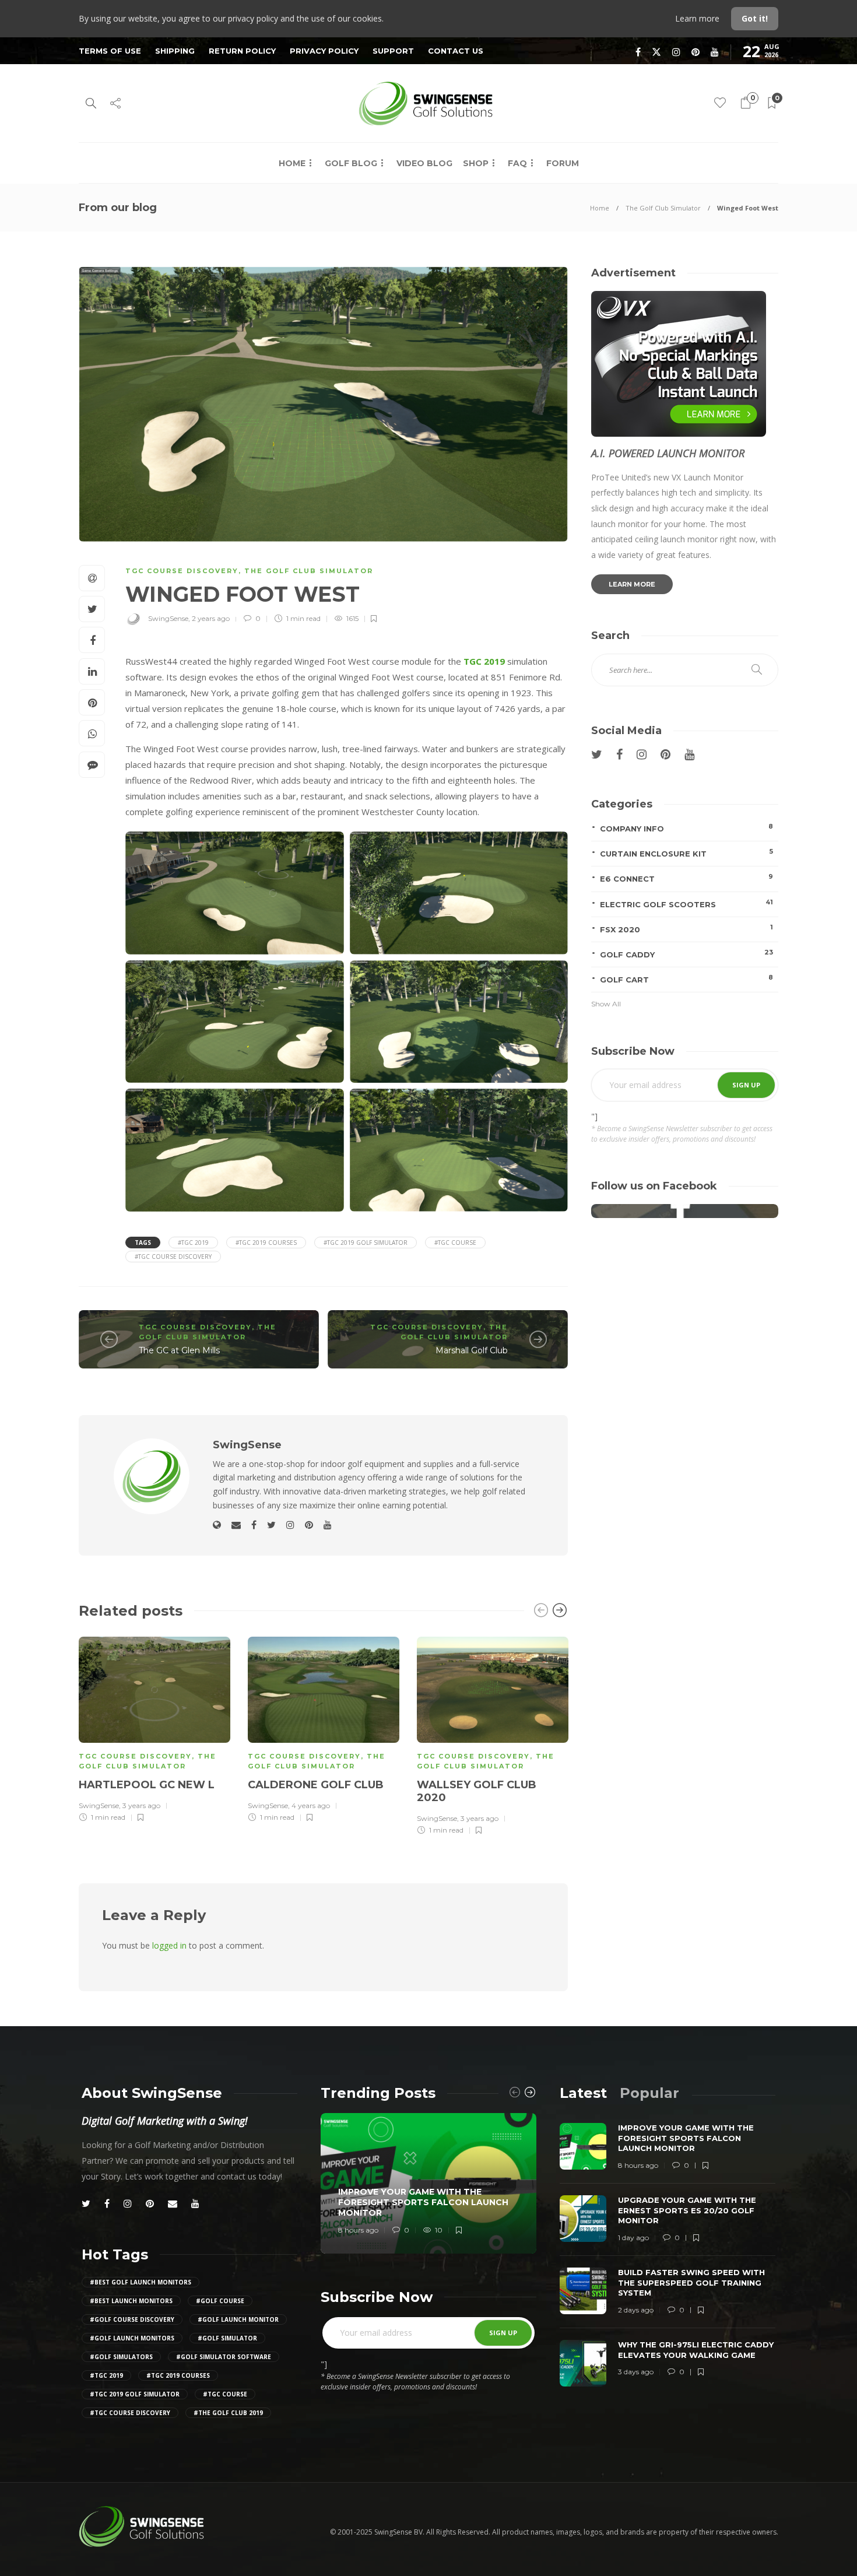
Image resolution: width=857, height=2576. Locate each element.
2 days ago (636, 2310)
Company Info (686, 828)
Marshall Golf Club (472, 1350)
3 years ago (141, 1805)
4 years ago (311, 1805)
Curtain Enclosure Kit (686, 853)
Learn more (698, 18)
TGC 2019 (484, 661)
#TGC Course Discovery (173, 1257)
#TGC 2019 (193, 1243)
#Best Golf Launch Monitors (141, 2282)
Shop (476, 163)
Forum (563, 163)
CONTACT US (456, 51)
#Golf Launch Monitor (238, 2319)
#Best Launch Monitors (131, 2301)
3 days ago (636, 2372)
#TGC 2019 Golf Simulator (366, 1243)
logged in (169, 1945)
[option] (154, 1728)
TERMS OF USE (110, 51)
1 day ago (633, 2238)
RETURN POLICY (242, 51)
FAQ (517, 163)
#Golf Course (220, 2301)
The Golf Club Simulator (663, 208)
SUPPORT (393, 51)
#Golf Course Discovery (132, 2319)
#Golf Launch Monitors (132, 2338)
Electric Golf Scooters (686, 903)
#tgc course (455, 1243)
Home (292, 163)
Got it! (755, 18)
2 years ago (211, 618)
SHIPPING (175, 51)
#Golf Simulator (227, 2338)
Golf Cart (686, 979)
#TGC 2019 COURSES (266, 1243)
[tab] (583, 2093)
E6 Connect (686, 878)
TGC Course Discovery (182, 571)
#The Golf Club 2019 (228, 2413)
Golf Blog (351, 163)
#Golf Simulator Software (224, 2357)
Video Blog (424, 163)
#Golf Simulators (121, 2357)
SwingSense (168, 618)
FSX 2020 (686, 929)
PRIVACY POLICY (324, 51)
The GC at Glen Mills (179, 1350)
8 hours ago (358, 2230)
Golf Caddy (686, 954)
